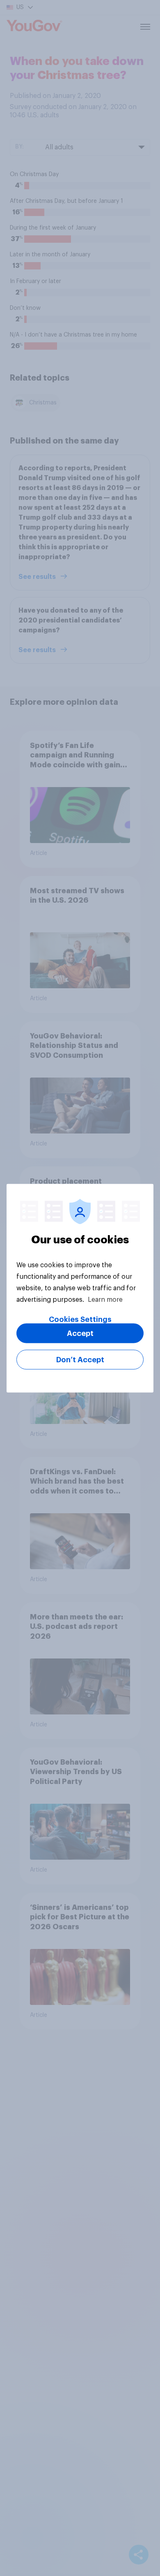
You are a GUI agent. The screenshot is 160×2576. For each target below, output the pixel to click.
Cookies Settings (80, 1319)
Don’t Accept (80, 1359)
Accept (80, 1333)
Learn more (105, 1299)
